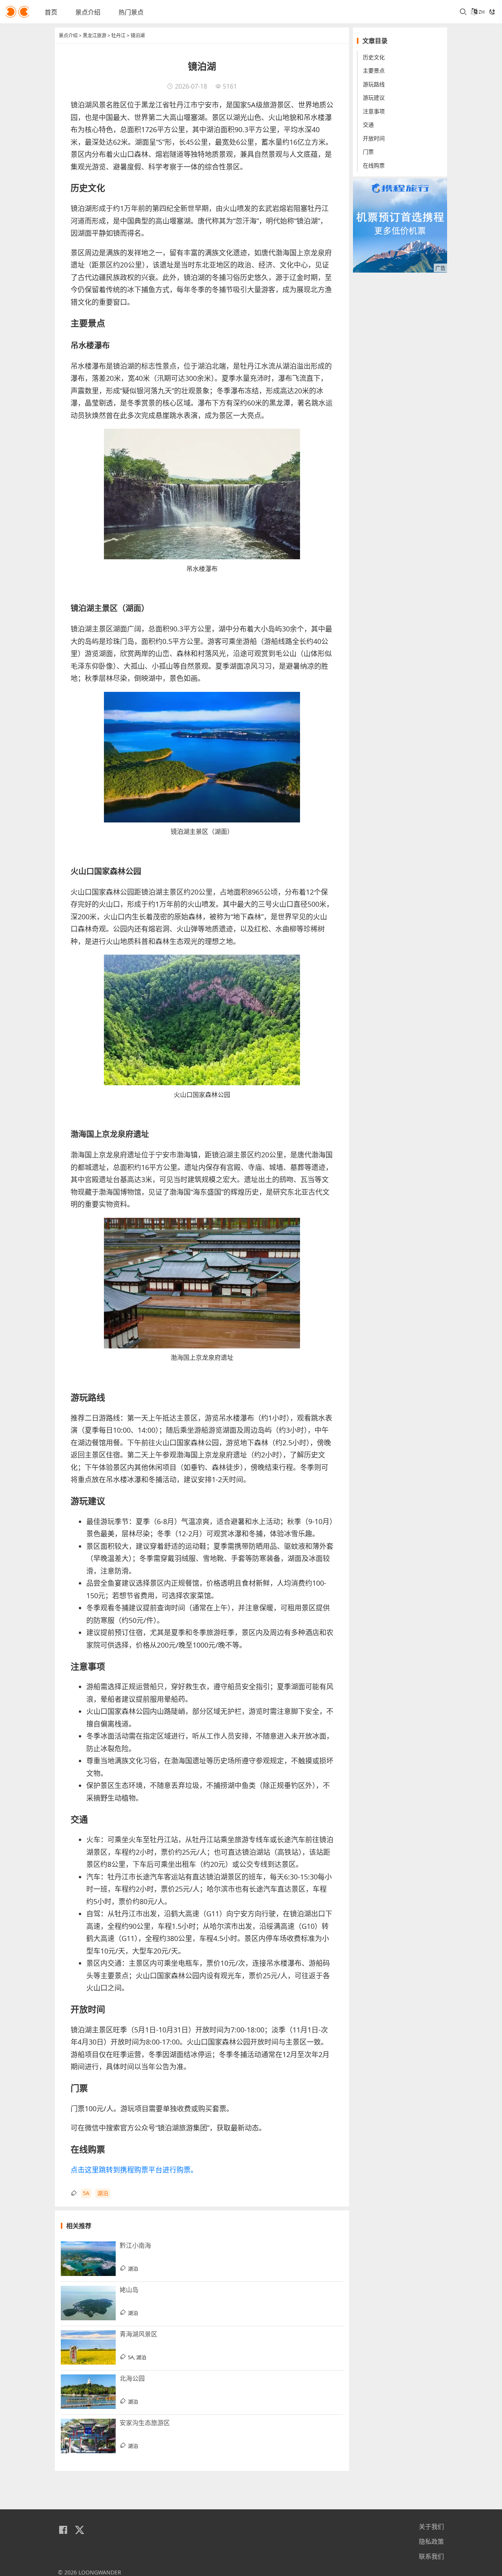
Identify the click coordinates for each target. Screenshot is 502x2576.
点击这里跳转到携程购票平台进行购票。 (134, 2170)
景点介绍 (88, 12)
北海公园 (132, 2378)
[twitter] (80, 2530)
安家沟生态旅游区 (145, 2423)
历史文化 (374, 57)
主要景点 (374, 71)
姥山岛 (129, 2290)
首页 (51, 12)
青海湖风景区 (138, 2334)
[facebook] (63, 2530)
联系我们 (431, 2556)
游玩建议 (374, 98)
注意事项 (374, 111)
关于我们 (431, 2527)
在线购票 (374, 165)
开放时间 (374, 138)
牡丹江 (118, 35)
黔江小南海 (135, 2245)
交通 (368, 125)
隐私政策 (431, 2541)
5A (86, 2193)
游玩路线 (374, 84)
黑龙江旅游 (95, 35)
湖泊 (103, 2193)
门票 (368, 152)
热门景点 (131, 12)
